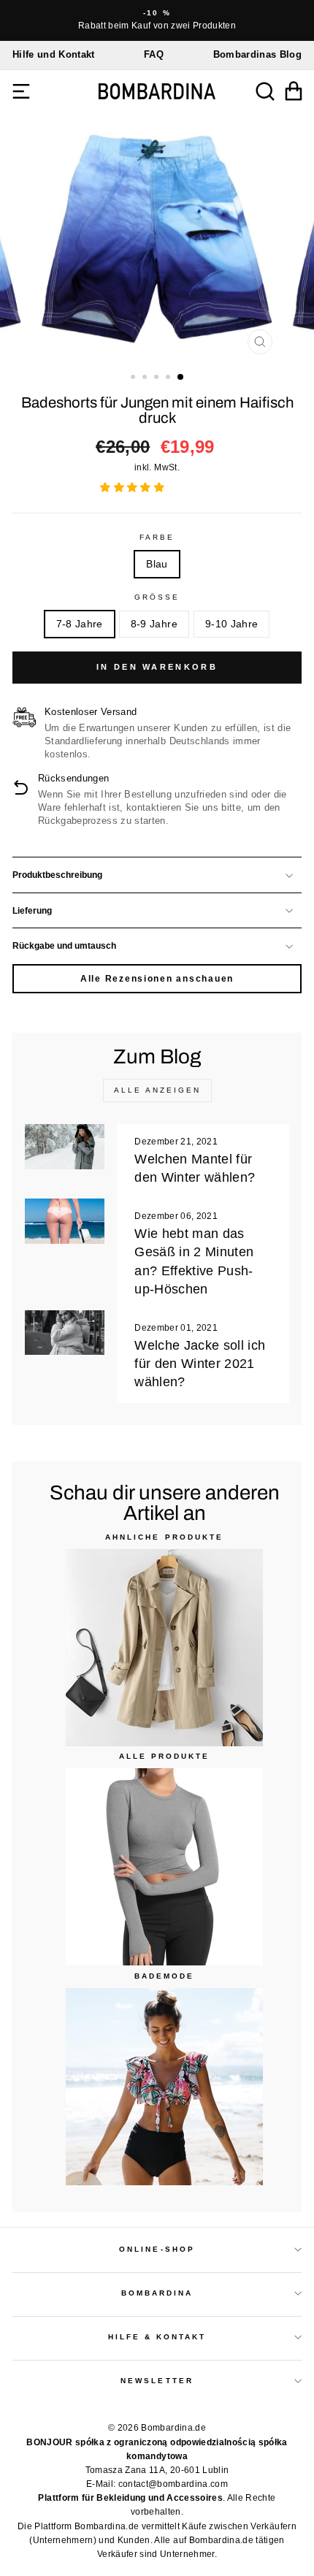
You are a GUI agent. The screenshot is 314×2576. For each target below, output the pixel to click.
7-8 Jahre (80, 624)
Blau (157, 564)
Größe (157, 597)
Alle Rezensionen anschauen (157, 979)
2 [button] (146, 378)
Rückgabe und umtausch (64, 946)
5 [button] (181, 378)
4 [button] (169, 378)
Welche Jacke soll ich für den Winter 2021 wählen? (200, 1364)
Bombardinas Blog (257, 54)
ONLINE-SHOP (157, 2249)
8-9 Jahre (154, 624)
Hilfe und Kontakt (54, 54)
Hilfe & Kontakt (157, 2337)
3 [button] (158, 378)
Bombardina (157, 2293)
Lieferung (32, 911)
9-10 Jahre (231, 624)
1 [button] (134, 378)
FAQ (154, 54)
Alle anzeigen (157, 1090)
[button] (134, 488)
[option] (157, 20)
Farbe (157, 537)
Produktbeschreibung (57, 875)
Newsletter (157, 2381)
